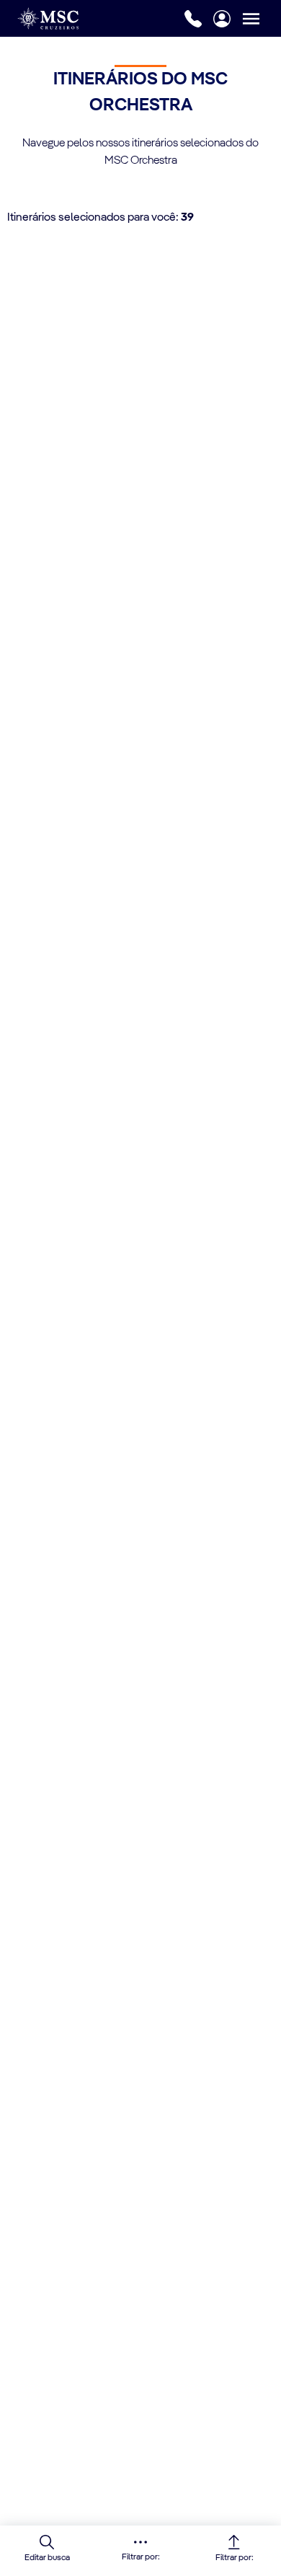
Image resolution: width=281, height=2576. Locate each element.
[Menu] (262, 18)
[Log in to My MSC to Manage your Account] (222, 19)
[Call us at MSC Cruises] (193, 19)
